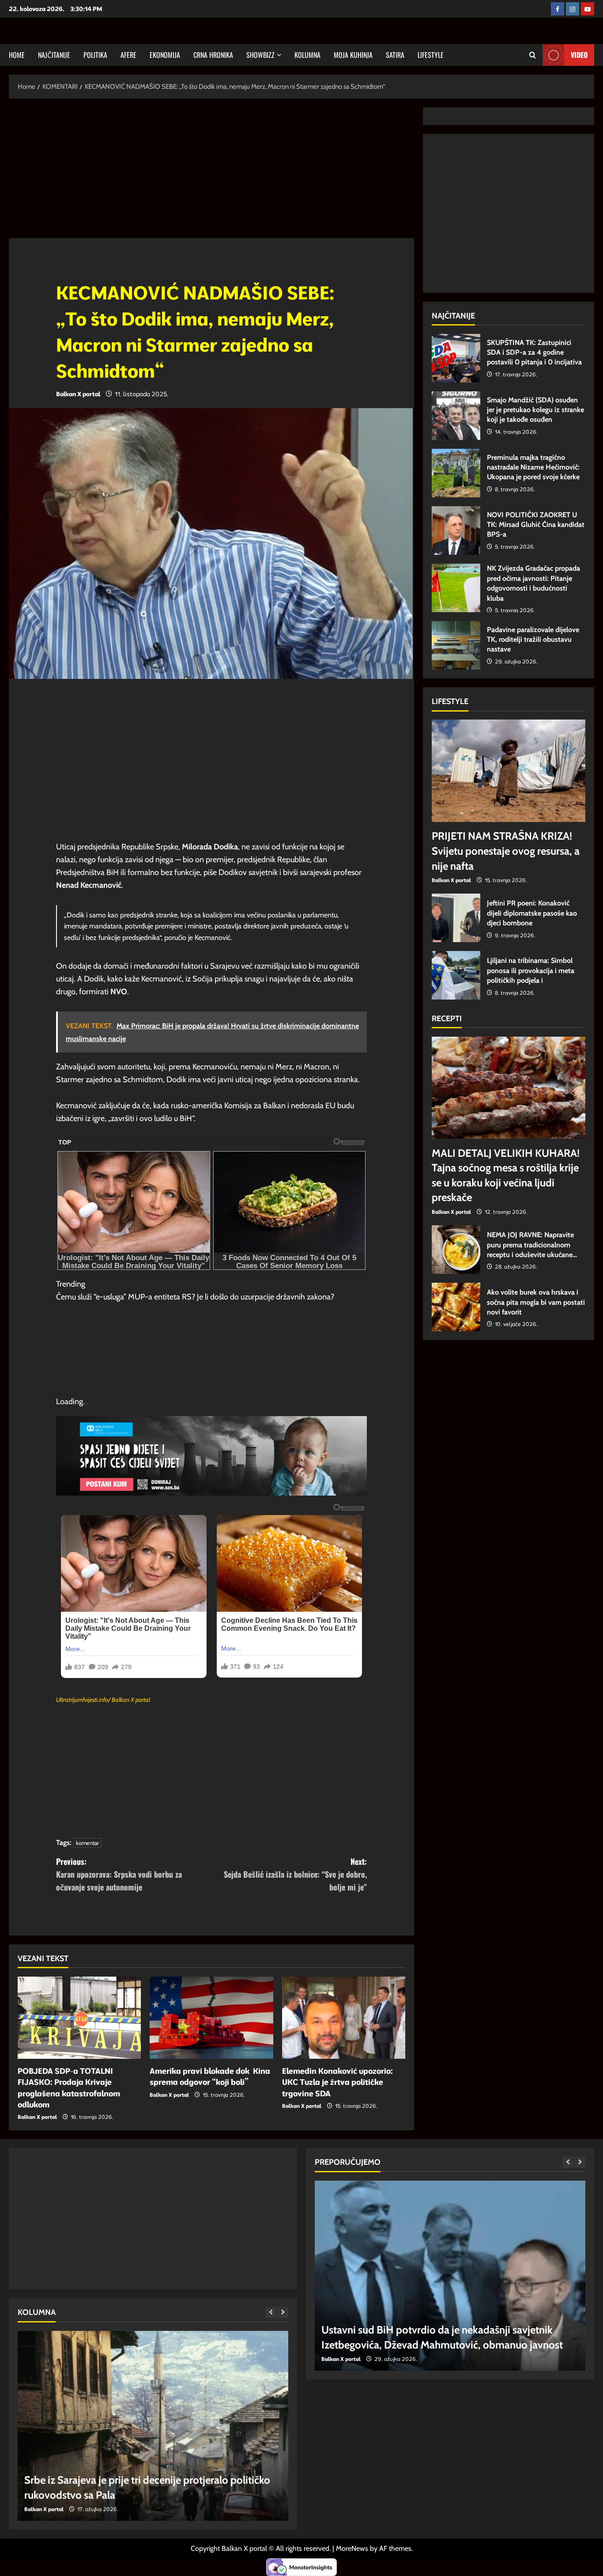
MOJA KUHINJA (353, 55)
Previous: (119, 1874)
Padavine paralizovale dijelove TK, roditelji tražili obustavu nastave (456, 645)
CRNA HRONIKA (213, 55)
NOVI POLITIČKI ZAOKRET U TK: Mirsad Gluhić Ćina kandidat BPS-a (456, 530)
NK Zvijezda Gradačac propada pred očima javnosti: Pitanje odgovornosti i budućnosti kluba (456, 588)
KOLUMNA (307, 55)
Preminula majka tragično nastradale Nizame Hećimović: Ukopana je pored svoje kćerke (456, 473)
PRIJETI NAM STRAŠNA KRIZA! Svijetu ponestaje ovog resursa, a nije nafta (506, 851)
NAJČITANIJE (54, 55)
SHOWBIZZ (260, 55)
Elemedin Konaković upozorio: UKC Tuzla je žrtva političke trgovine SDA (337, 2082)
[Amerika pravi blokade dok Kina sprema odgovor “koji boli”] (211, 2018)
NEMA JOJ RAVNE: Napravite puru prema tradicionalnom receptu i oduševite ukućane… (456, 1250)
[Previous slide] (271, 2313)
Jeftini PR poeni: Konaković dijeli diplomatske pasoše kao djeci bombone (456, 918)
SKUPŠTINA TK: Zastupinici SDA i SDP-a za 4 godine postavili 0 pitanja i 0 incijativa (456, 358)
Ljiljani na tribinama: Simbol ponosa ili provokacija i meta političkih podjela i (456, 975)
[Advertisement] (211, 173)
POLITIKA (95, 55)
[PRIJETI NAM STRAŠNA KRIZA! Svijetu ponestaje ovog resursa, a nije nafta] (509, 771)
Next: (295, 1874)
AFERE (128, 55)
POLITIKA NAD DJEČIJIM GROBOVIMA (112, 2495)
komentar (87, 1843)
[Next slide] (283, 2313)
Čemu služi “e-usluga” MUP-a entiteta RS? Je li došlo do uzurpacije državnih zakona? (195, 1297)
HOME (17, 55)
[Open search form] (533, 55)
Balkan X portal (78, 394)
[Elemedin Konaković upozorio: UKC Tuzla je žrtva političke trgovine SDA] (344, 2018)
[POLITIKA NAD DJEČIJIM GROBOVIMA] (153, 2426)
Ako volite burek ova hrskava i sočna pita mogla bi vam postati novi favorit (456, 1307)
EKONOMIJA (165, 55)
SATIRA (395, 55)
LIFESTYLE (431, 55)
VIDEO (579, 55)
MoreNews (352, 2548)
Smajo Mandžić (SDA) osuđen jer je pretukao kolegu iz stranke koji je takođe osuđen (456, 416)
